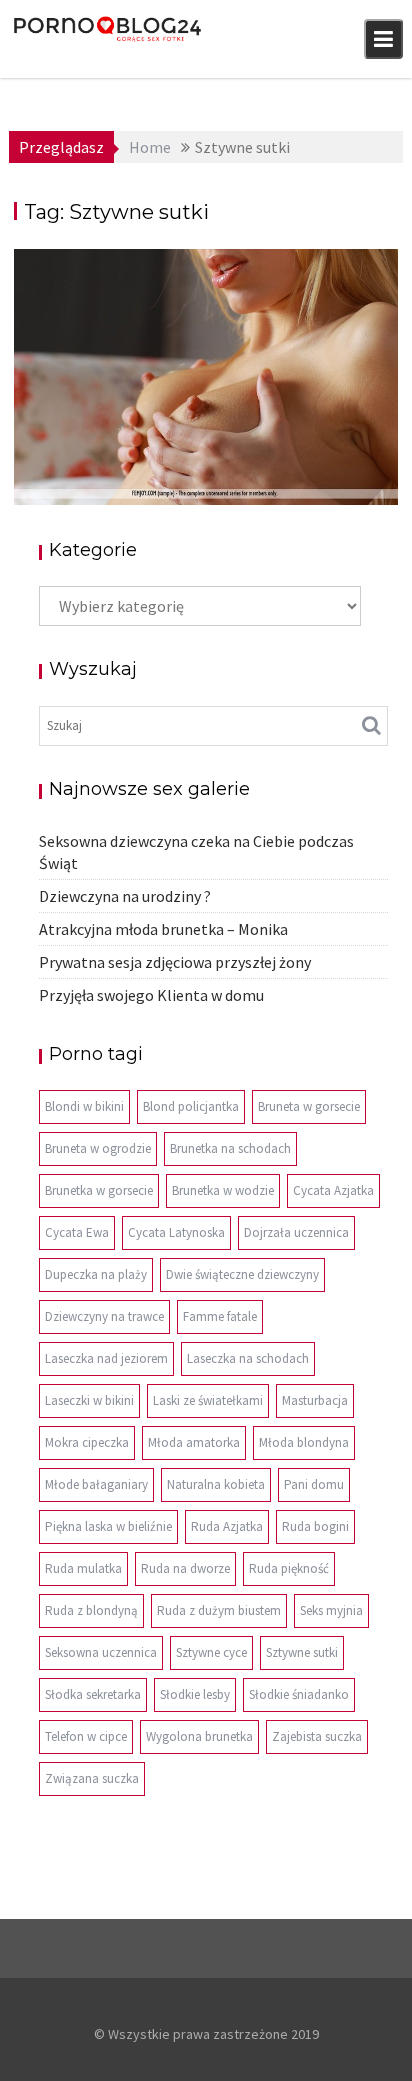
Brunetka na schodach (230, 1148)
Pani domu (314, 1484)
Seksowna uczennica (101, 1652)
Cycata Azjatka (333, 1190)
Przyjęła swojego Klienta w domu (151, 995)
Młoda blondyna (304, 1442)
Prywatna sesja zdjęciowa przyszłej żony (175, 962)
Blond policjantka (191, 1106)
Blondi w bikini (84, 1106)
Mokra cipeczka (87, 1442)
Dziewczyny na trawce (104, 1316)
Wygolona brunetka (199, 1736)
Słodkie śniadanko (299, 1694)
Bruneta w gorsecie (309, 1106)
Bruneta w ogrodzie (98, 1148)
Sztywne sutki (302, 1652)
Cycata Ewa (77, 1232)
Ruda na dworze (185, 1568)
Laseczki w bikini (89, 1400)
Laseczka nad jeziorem (106, 1358)
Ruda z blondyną (91, 1610)
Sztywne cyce (211, 1652)
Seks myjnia (331, 1610)
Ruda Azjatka (227, 1526)
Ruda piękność (289, 1568)
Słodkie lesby (195, 1694)
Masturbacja (315, 1400)
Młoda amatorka (194, 1442)
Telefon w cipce (86, 1736)
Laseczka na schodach (248, 1358)
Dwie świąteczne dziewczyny (242, 1274)
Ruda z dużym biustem (219, 1610)
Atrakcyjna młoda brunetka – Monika (163, 929)
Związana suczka (92, 1778)
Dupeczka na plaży (96, 1274)
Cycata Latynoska (176, 1232)
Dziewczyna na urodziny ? (125, 896)
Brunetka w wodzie (223, 1190)
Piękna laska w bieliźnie (108, 1526)
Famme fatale (220, 1316)
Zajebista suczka (317, 1736)
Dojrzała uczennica (296, 1232)
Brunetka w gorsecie (99, 1190)
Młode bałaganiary (96, 1484)
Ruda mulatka (83, 1568)
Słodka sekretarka (93, 1694)
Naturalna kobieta (216, 1484)
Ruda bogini (315, 1526)
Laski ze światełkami (208, 1400)
